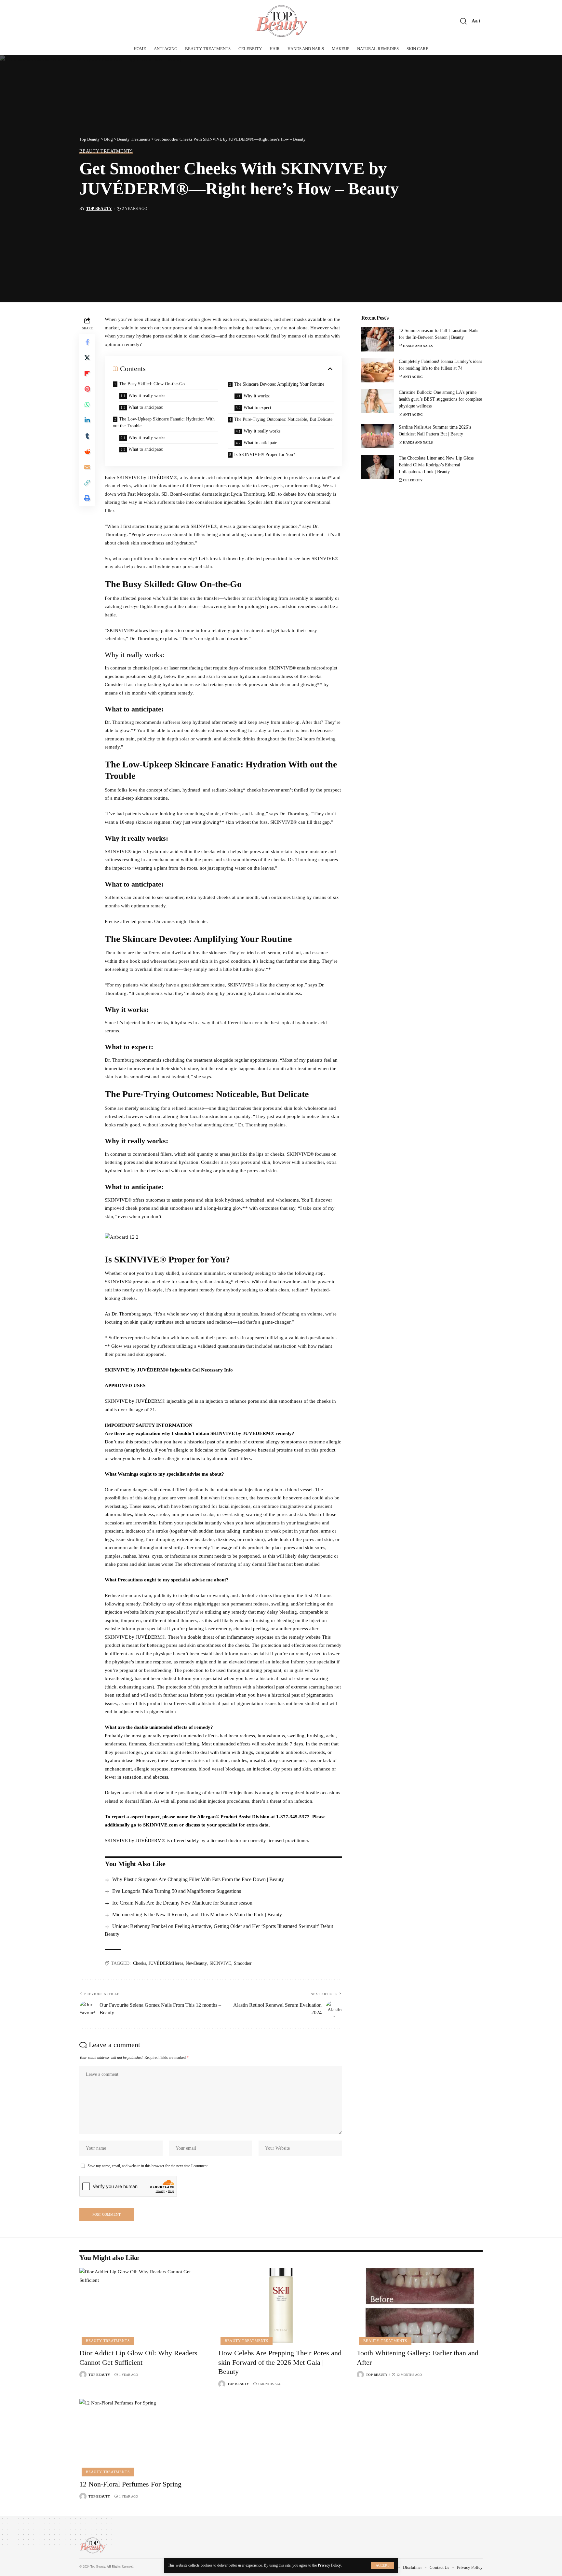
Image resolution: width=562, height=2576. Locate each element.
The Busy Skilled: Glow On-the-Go (152, 384)
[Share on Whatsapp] (87, 405)
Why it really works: (147, 396)
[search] (463, 21)
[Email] (87, 467)
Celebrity (413, 480)
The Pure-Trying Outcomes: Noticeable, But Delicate (283, 419)
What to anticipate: (146, 407)
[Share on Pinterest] (87, 389)
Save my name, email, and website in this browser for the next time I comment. (148, 2166)
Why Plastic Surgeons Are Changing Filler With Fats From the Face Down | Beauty (198, 1879)
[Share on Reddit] (87, 451)
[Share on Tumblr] (87, 436)
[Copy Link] (87, 483)
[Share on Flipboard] (87, 373)
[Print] (87, 498)
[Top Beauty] (281, 21)
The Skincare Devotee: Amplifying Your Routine (279, 384)
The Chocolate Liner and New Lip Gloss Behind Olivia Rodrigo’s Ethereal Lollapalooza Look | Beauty (436, 465)
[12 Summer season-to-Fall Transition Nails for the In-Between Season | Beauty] (378, 339)
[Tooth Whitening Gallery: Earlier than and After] (420, 2306)
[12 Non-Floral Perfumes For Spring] (142, 2437)
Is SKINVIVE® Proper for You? (265, 455)
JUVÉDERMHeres (166, 1963)
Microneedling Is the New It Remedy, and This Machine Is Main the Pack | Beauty (197, 1915)
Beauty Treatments (106, 151)
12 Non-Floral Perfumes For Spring (130, 2484)
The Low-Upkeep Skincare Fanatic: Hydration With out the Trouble (164, 422)
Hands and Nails (418, 346)
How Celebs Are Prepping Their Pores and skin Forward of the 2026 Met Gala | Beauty (280, 2362)
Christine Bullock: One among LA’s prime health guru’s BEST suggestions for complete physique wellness (440, 399)
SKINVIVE (220, 1963)
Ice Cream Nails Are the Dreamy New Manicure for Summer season (182, 1903)
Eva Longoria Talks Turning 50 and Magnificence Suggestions (177, 1891)
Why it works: (257, 396)
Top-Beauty (99, 209)
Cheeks (140, 1963)
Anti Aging (413, 377)
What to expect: (258, 408)
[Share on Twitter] (87, 358)
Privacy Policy (329, 2565)
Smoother (243, 1963)
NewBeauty (196, 1963)
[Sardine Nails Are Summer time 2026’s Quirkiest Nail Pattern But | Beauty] (378, 436)
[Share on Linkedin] (87, 420)
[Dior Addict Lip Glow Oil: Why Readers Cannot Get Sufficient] (142, 2306)
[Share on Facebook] (87, 342)
